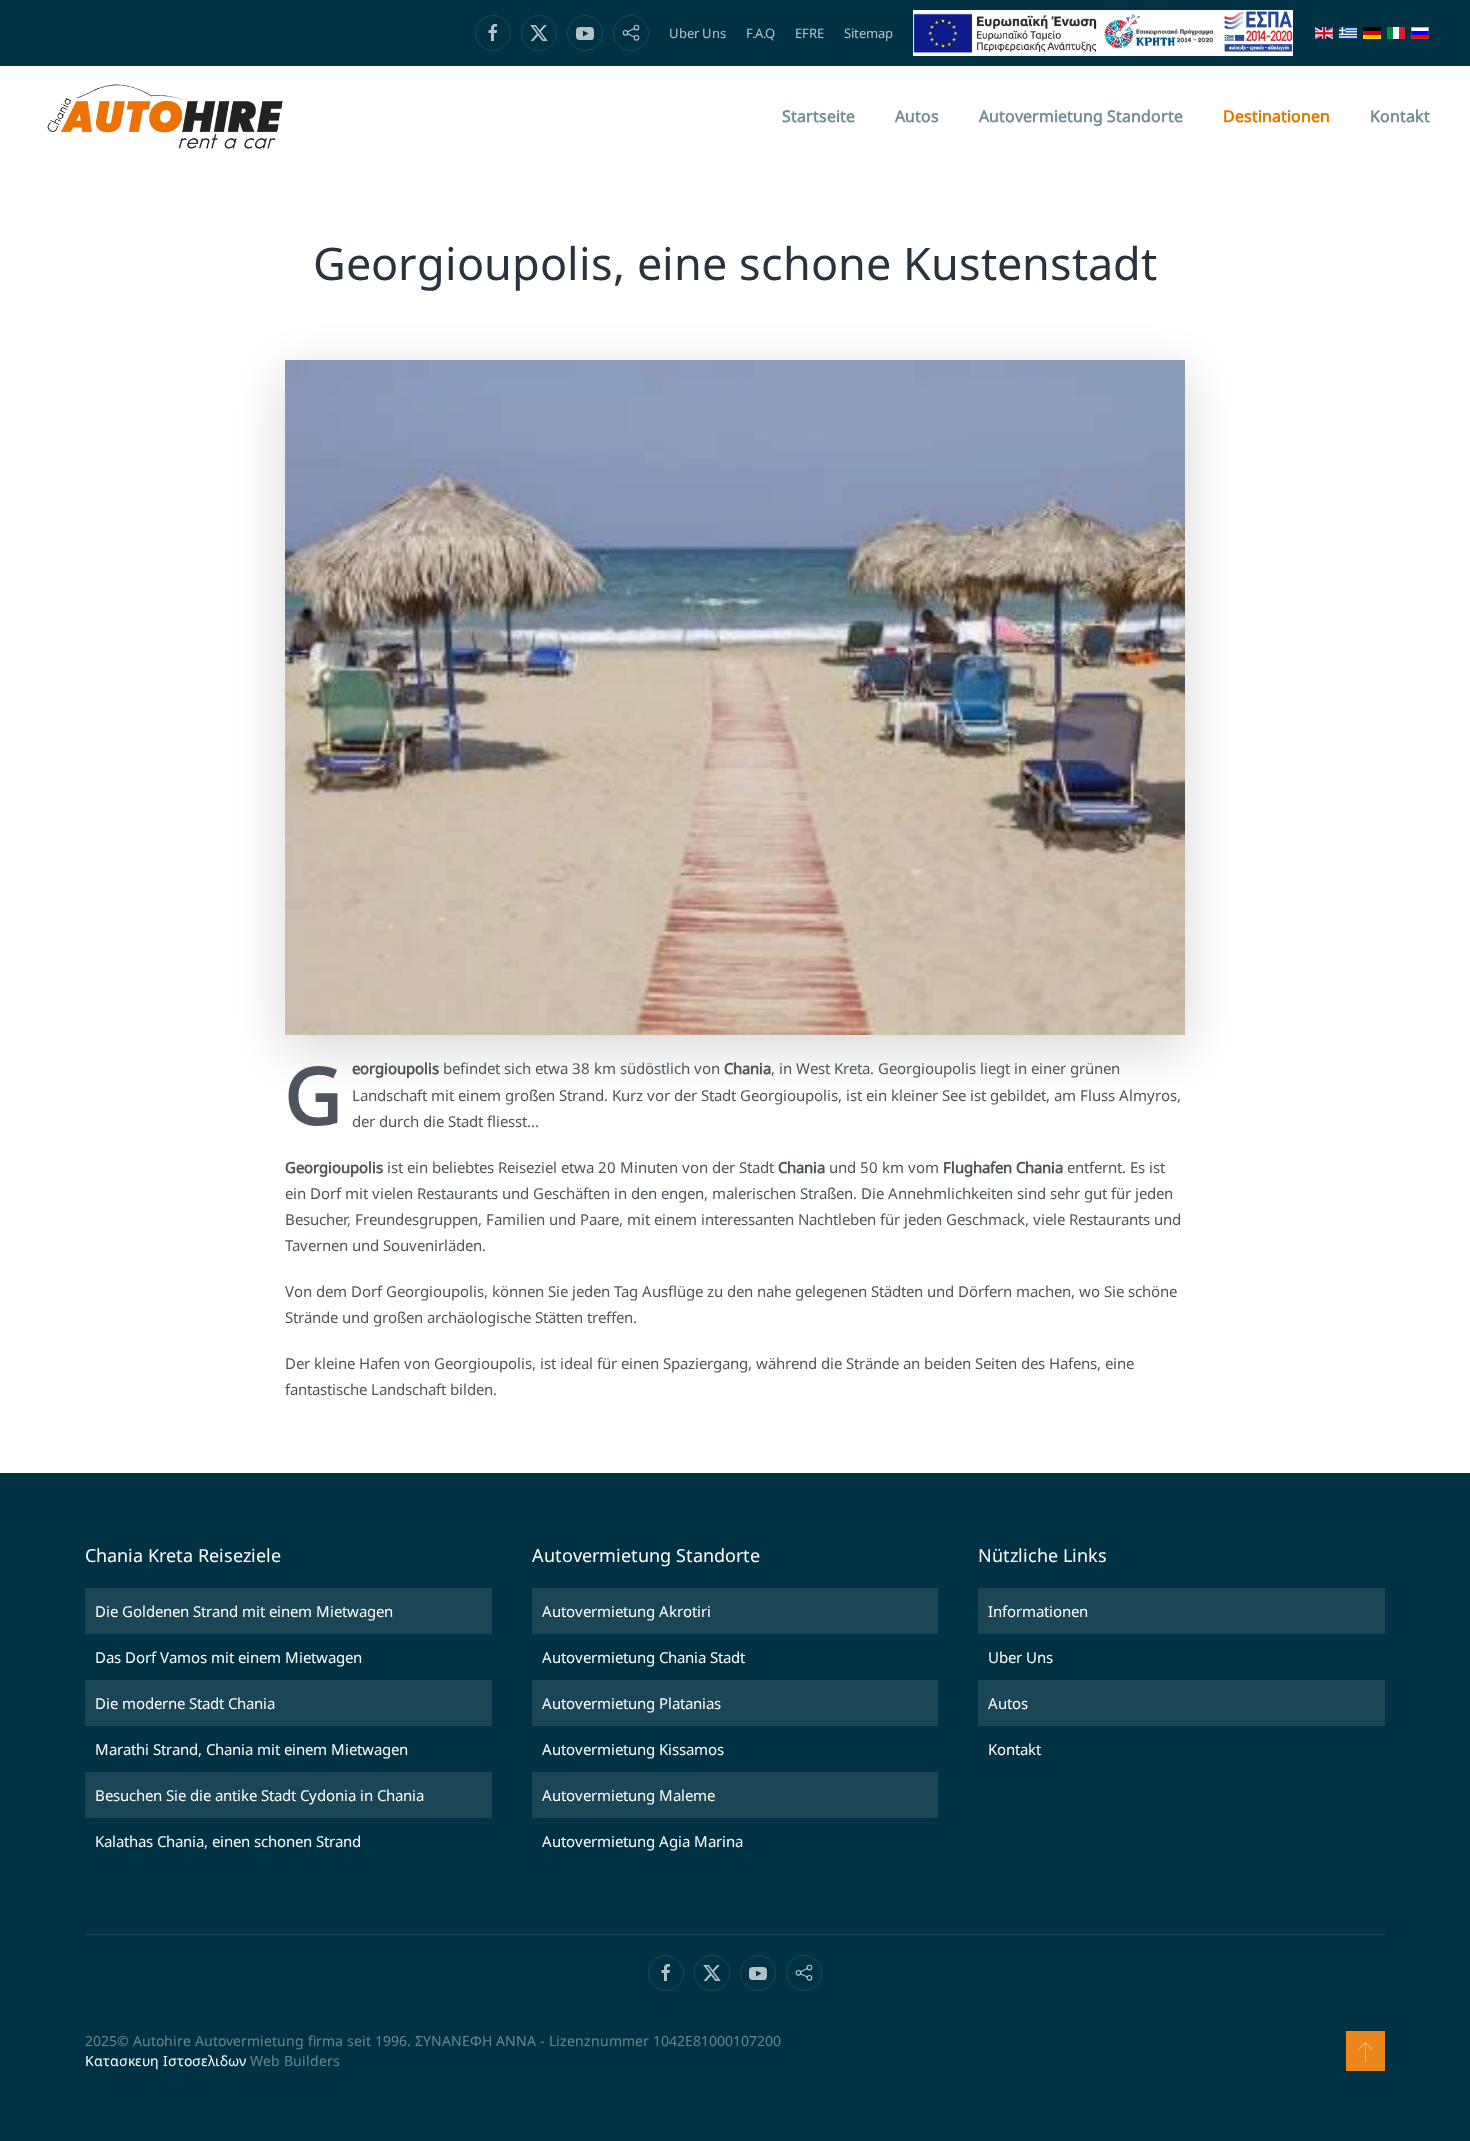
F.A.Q (760, 33)
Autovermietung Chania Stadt (643, 1657)
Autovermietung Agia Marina (642, 1841)
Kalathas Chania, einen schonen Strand (228, 1841)
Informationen (1038, 1611)
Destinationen (1276, 116)
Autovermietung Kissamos (633, 1749)
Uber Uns (697, 33)
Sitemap (868, 33)
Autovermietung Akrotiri (626, 1611)
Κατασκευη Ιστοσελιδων (165, 2060)
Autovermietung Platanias (631, 1703)
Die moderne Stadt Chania (185, 1703)
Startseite (818, 116)
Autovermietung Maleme (628, 1795)
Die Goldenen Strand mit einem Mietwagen (244, 1611)
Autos (917, 116)
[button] (1365, 2051)
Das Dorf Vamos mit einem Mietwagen (228, 1657)
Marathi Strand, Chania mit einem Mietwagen (251, 1749)
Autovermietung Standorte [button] (1081, 116)
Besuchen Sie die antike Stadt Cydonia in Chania (259, 1795)
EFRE (809, 33)
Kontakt (1400, 116)
